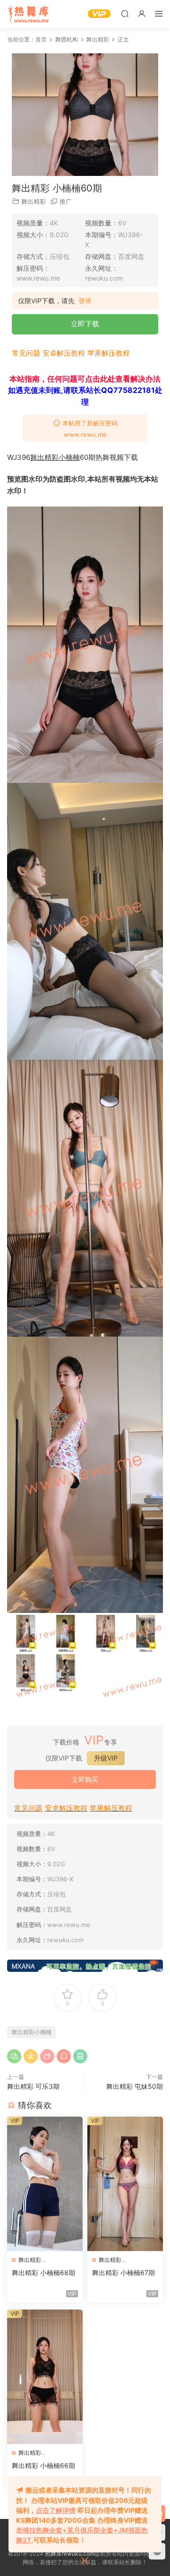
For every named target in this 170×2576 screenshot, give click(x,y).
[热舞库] (28, 14)
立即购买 (85, 1779)
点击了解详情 (56, 2510)
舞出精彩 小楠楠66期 (43, 2465)
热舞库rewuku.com (70, 2554)
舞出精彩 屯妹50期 (135, 2086)
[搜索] (125, 13)
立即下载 (85, 324)
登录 (85, 301)
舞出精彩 (34, 201)
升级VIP (106, 1758)
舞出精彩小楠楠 (55, 457)
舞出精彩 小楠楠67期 (123, 2273)
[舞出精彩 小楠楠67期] (125, 2184)
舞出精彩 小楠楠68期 (43, 2273)
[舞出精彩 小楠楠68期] (45, 2184)
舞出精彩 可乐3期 (33, 2086)
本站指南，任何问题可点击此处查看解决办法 (85, 379)
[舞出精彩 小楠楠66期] (45, 2377)
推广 (66, 201)
